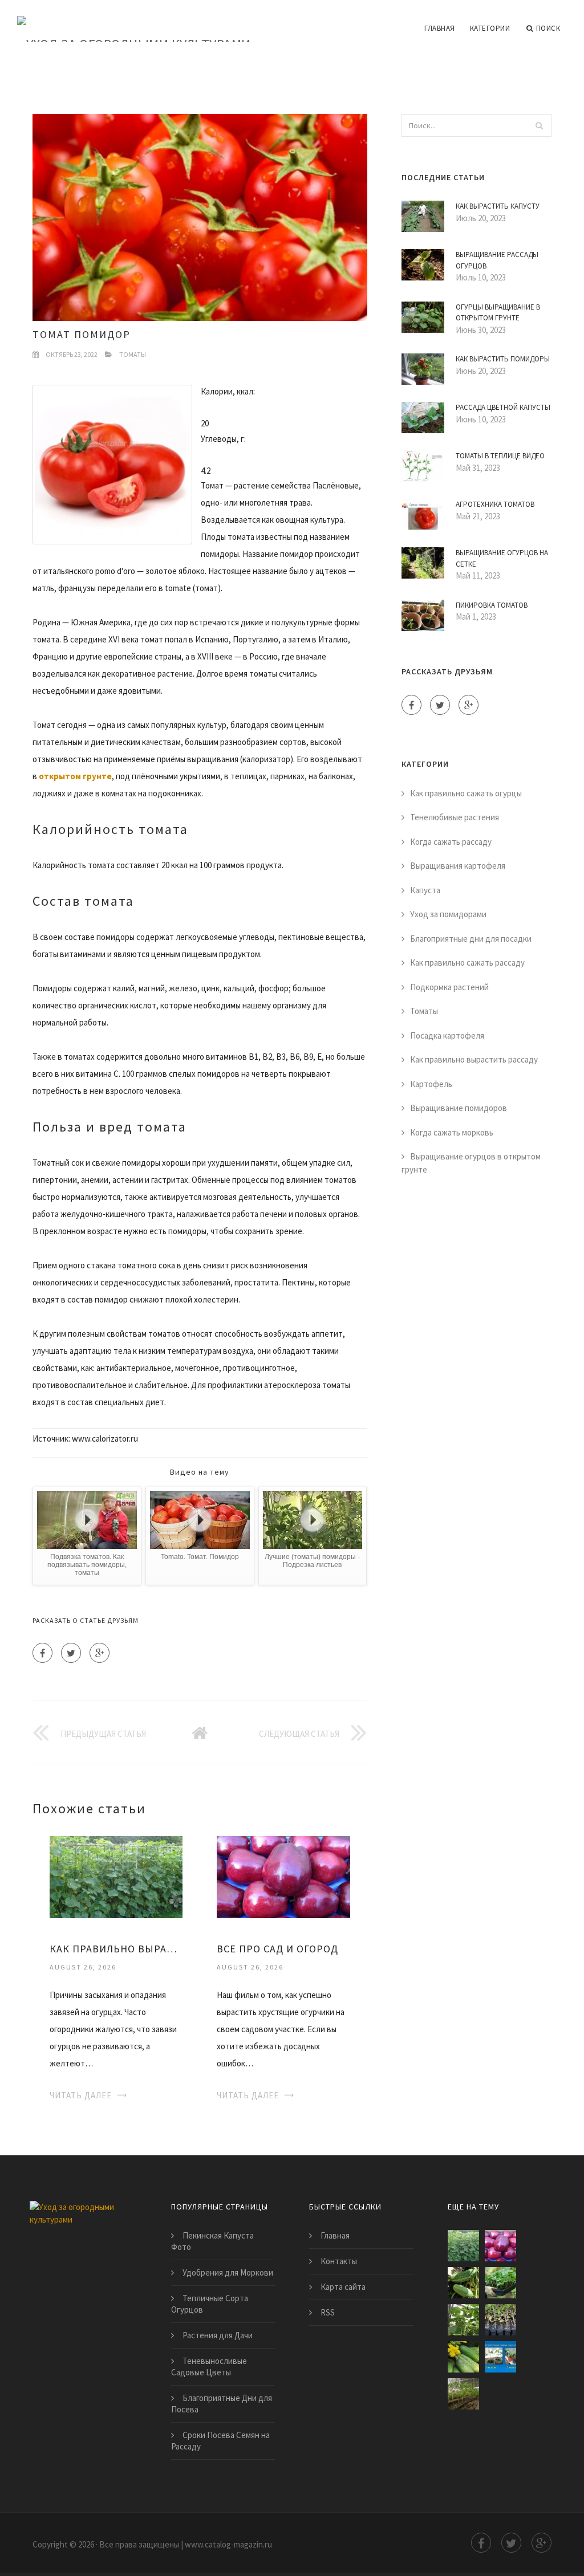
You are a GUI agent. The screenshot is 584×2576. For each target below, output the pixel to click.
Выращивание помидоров (459, 1108)
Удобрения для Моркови (228, 2272)
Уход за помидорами (448, 914)
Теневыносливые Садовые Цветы (209, 2367)
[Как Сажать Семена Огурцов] (500, 2357)
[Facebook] (42, 1653)
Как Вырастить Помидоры (503, 359)
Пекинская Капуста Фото (212, 2241)
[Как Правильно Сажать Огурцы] (463, 2283)
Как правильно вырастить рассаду (474, 1059)
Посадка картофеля (447, 1035)
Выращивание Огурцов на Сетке (502, 558)
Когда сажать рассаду (451, 842)
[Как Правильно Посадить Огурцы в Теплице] (463, 2357)
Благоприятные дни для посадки (471, 939)
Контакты (339, 2261)
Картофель (431, 1084)
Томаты (133, 354)
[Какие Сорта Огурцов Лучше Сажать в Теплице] (500, 2283)
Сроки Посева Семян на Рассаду (220, 2441)
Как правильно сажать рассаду (467, 963)
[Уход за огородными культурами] (134, 21)
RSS (328, 2312)
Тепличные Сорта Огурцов (210, 2304)
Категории (490, 28)
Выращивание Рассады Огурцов (497, 260)
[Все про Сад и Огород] (283, 1876)
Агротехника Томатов (495, 504)
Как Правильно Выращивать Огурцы (116, 1949)
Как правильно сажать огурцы (466, 793)
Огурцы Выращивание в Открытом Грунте (498, 313)
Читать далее (81, 2095)
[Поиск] (540, 125)
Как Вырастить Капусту (498, 206)
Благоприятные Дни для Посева (222, 2404)
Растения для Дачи (218, 2335)
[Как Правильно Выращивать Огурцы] (116, 1876)
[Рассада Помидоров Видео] (500, 2320)
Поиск (548, 28)
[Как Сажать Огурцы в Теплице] (463, 2320)
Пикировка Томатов (492, 605)
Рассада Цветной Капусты (503, 407)
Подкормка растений (449, 987)
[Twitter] (71, 1653)
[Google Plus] (100, 1653)
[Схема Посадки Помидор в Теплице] (463, 2394)
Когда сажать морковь (452, 1132)
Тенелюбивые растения (455, 817)
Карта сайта (343, 2287)
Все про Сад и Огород (277, 1949)
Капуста (425, 890)
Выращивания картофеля (458, 866)
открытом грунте (75, 776)
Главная (440, 28)
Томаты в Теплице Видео (500, 456)
